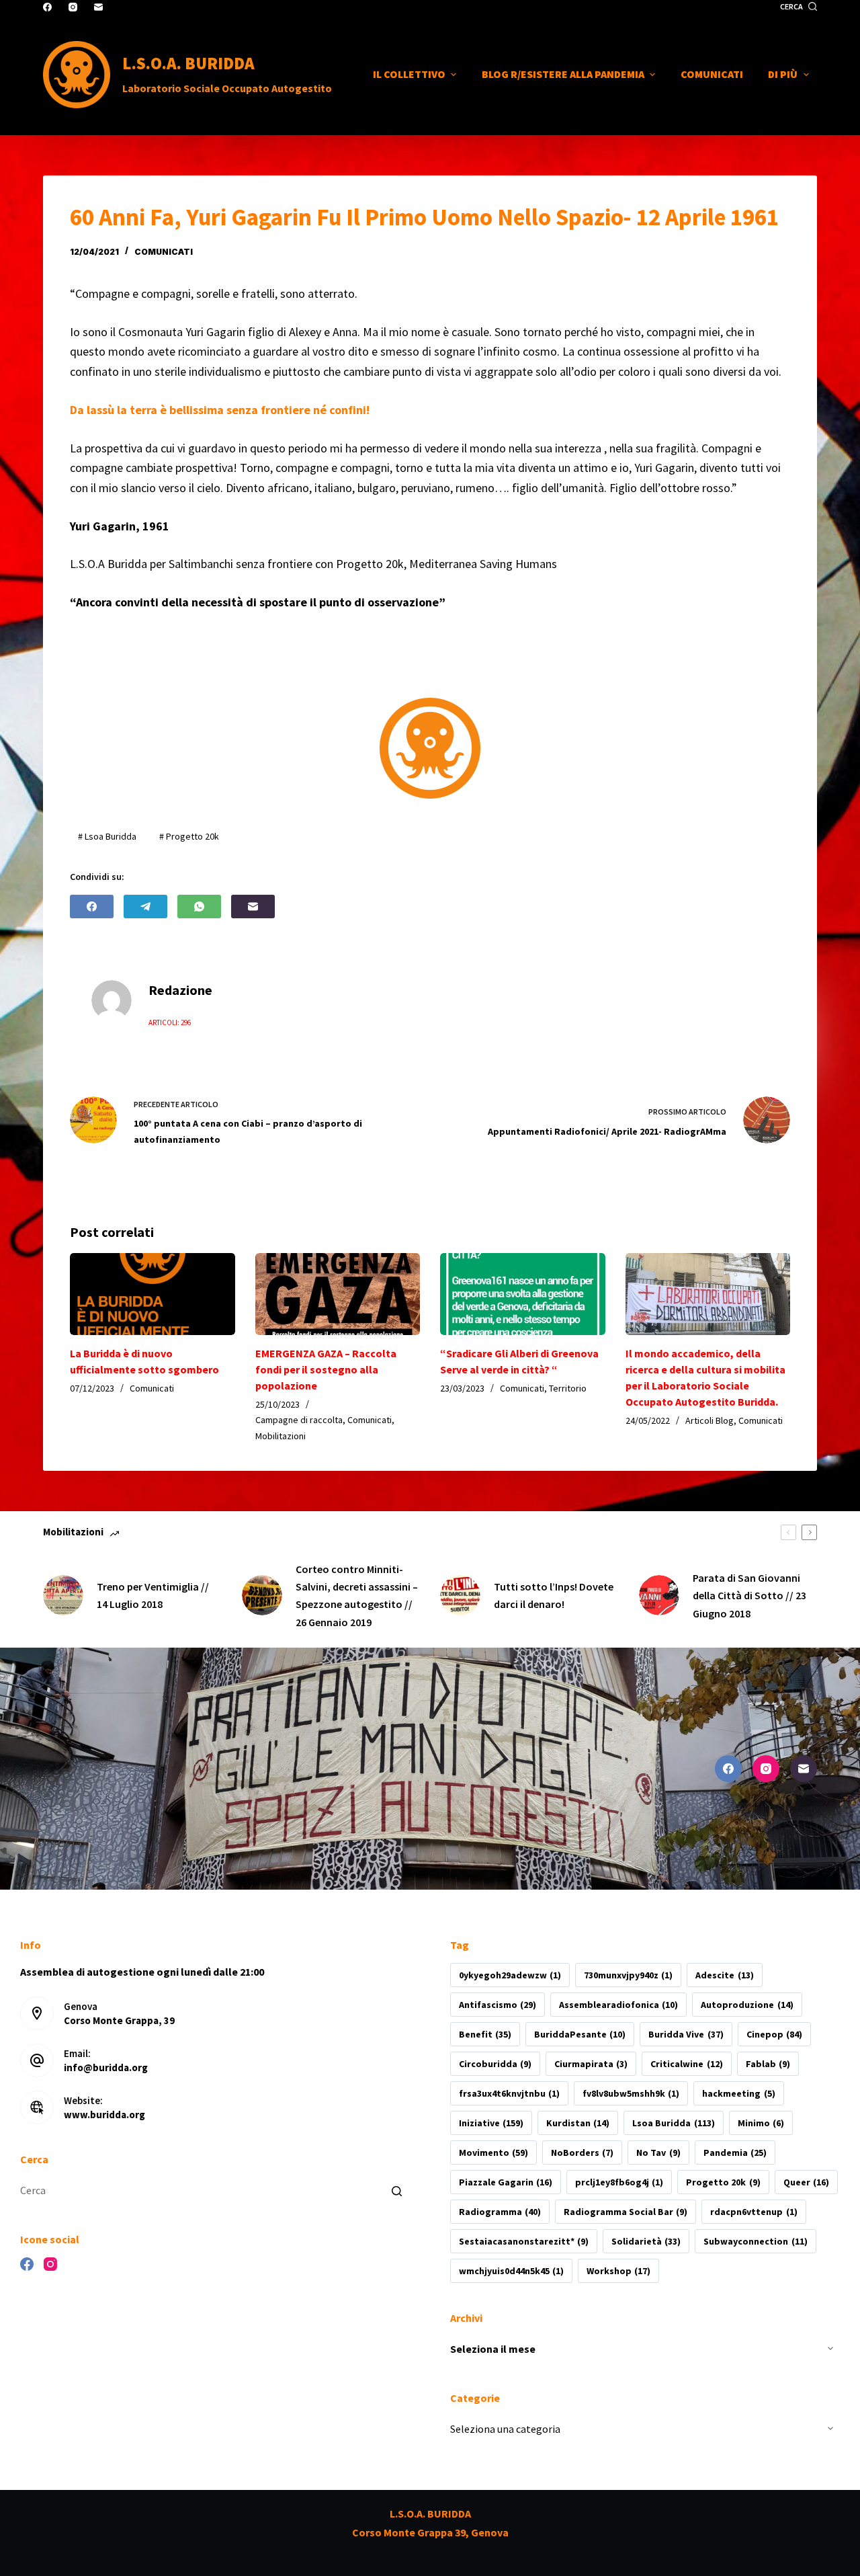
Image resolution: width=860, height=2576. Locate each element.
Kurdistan (578, 2123)
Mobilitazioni (281, 1436)
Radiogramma (500, 2212)
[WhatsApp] (199, 907)
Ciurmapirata (591, 2064)
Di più (783, 74)
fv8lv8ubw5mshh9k (631, 2093)
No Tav (658, 2152)
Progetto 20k (723, 2182)
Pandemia (735, 2152)
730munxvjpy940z (628, 1975)
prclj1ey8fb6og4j (619, 2182)
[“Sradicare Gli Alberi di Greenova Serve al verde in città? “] (523, 1294)
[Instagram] (73, 7)
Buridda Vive (686, 2034)
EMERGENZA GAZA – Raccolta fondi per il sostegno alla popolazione (326, 1369)
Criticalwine (686, 2064)
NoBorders (582, 2152)
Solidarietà (646, 2241)
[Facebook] (47, 7)
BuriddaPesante (580, 2034)
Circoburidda (495, 2064)
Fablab (768, 2064)
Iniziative (491, 2123)
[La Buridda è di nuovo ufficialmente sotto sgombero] (153, 1294)
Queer (806, 2182)
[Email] (98, 7)
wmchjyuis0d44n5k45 (511, 2271)
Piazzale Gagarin (506, 2182)
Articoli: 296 (170, 1022)
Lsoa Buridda (673, 2123)
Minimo (761, 2123)
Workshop (618, 2271)
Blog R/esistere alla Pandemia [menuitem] (563, 74)
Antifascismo (498, 2005)
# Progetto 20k (189, 836)
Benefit (485, 2034)
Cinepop (774, 2034)
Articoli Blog (709, 1420)
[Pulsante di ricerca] (396, 2191)
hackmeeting (738, 2093)
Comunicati (164, 252)
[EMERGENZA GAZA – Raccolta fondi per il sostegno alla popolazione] (338, 1294)
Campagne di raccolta (299, 1420)
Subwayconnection (755, 2241)
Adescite (724, 1975)
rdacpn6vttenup (754, 2212)
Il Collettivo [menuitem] (409, 74)
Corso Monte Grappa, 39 (119, 2020)
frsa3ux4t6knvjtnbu (509, 2093)
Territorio (568, 1388)
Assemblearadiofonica (618, 2005)
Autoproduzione (747, 2005)
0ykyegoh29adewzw (510, 1975)
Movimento (493, 2152)
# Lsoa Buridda (107, 836)
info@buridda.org (106, 2067)
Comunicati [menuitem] (712, 74)
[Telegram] (145, 907)
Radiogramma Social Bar (626, 2212)
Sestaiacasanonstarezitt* (524, 2241)
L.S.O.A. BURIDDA (188, 63)
